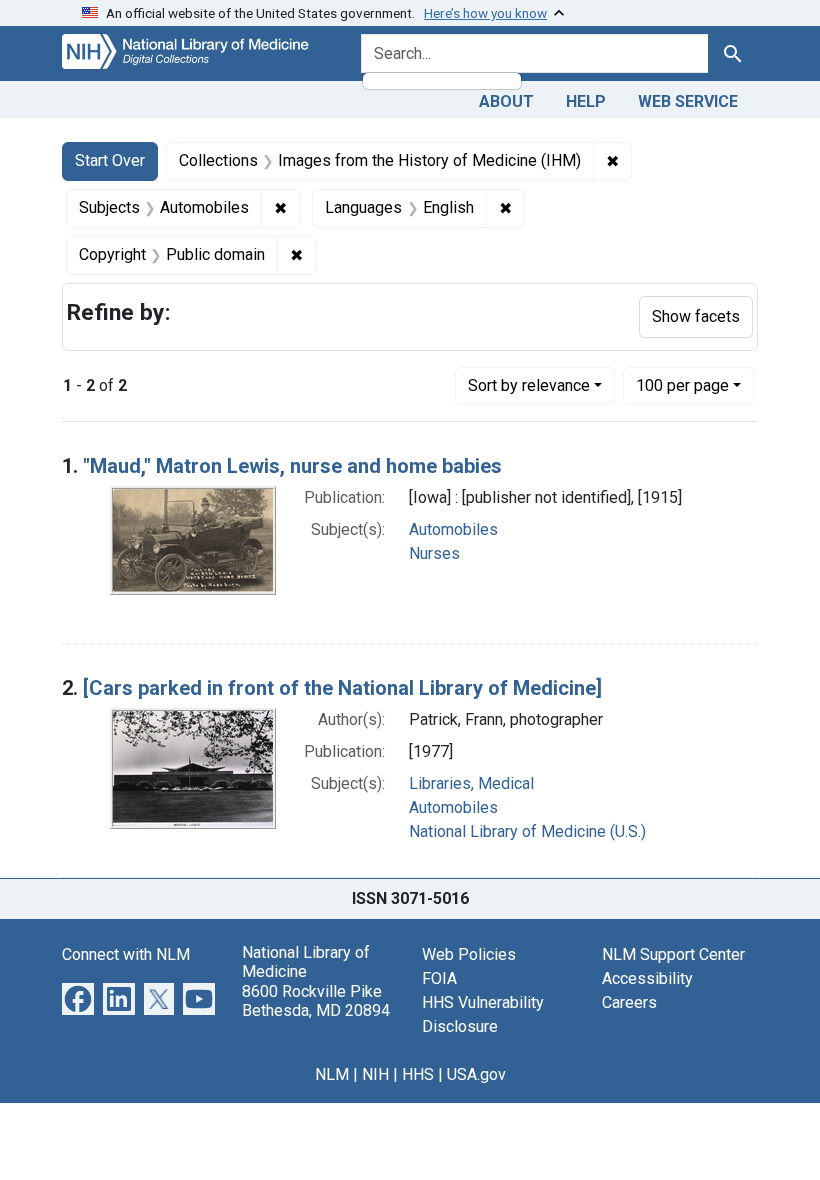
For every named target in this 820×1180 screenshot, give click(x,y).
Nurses (434, 553)
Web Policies (469, 954)
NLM (332, 1074)
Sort (529, 385)
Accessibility (647, 978)
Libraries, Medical (471, 783)
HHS (418, 1074)
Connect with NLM (126, 954)
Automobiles (453, 529)
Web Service (688, 101)
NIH (375, 1074)
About (506, 101)
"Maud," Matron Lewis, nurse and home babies (292, 466)
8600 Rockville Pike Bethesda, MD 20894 (316, 1001)
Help (586, 101)
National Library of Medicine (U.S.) (527, 831)
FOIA (439, 978)
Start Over (110, 160)
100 (682, 385)
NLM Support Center (673, 954)
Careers (629, 1002)
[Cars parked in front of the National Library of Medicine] (342, 688)
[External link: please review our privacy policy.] (78, 997)
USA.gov (476, 1074)
